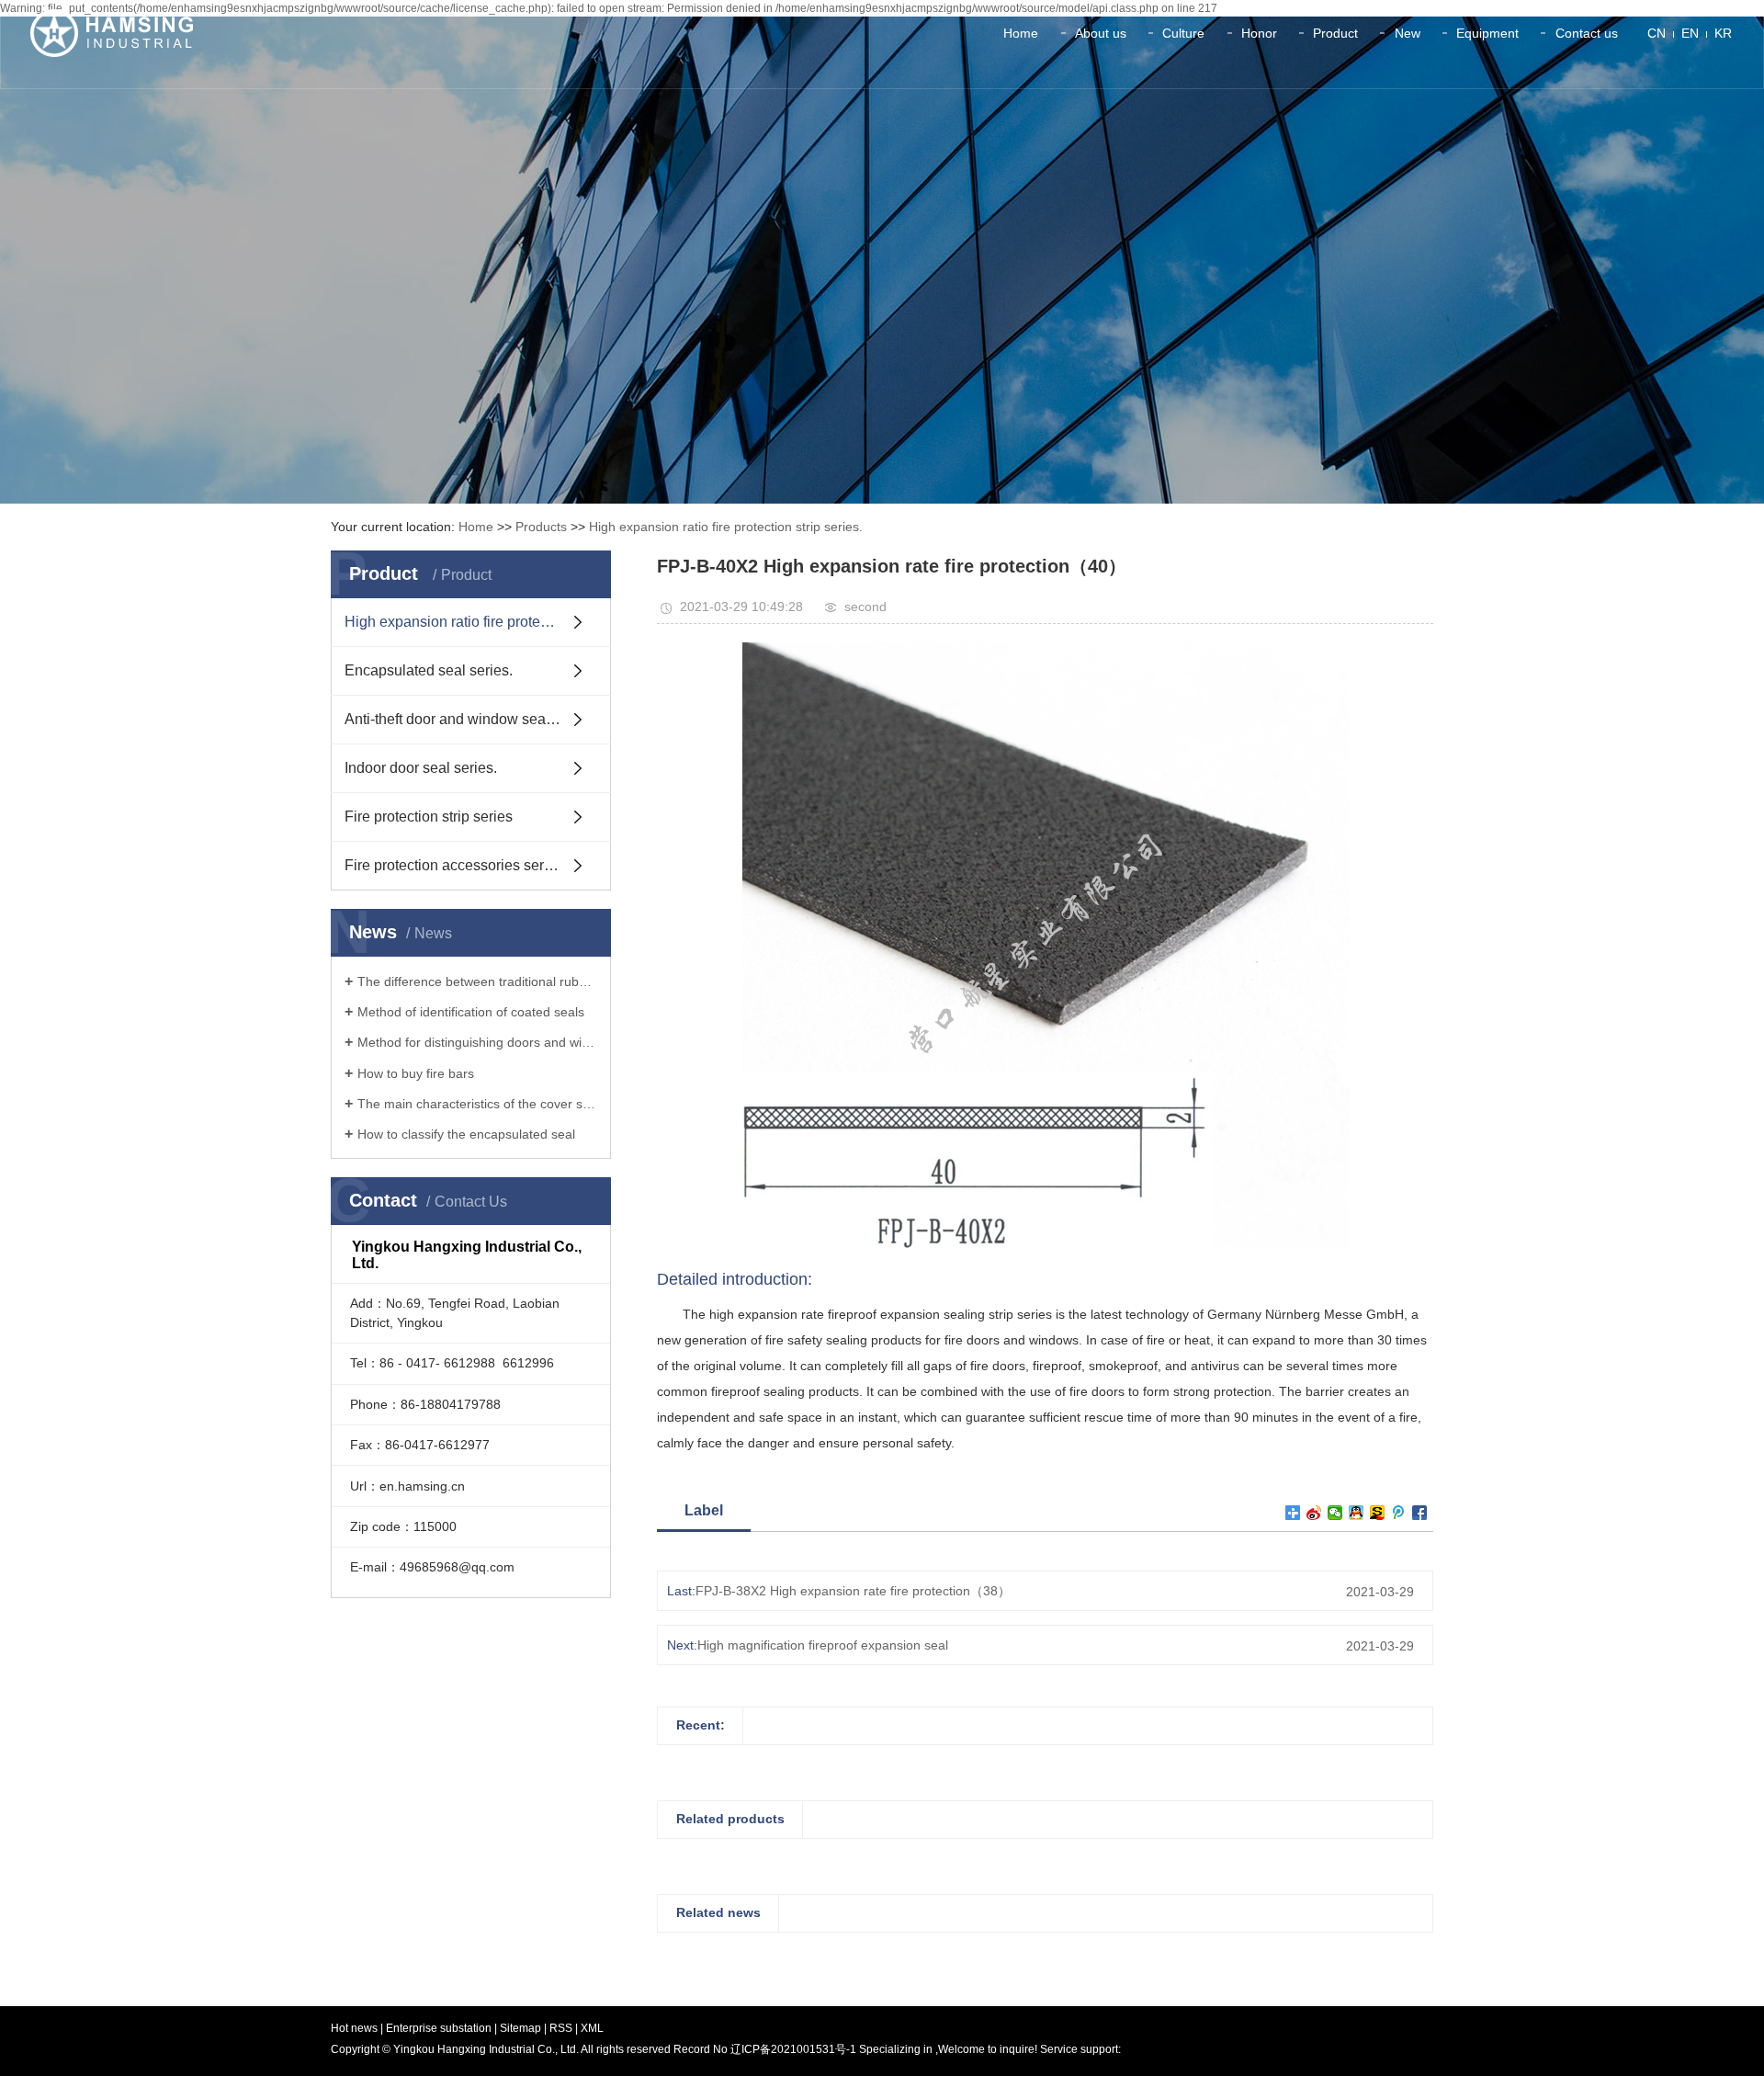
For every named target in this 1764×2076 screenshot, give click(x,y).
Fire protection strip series (429, 817)
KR (1723, 33)
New (1408, 33)
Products (541, 527)
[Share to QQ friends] (1357, 1513)
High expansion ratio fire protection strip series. (726, 527)
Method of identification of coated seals (471, 1012)
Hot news (354, 2028)
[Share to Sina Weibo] (1314, 1513)
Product (1335, 33)
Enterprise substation (439, 2028)
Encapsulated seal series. (429, 670)
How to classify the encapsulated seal (466, 1134)
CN (1657, 33)
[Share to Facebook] (1420, 1513)
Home (1021, 33)
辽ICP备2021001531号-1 (793, 2049)
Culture (1183, 33)
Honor (1259, 33)
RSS (561, 2028)
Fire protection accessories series (454, 865)
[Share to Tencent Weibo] (1399, 1513)
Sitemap (522, 2028)
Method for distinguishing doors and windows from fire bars (477, 1042)
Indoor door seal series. (421, 768)
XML (592, 2028)
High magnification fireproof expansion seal (823, 1645)
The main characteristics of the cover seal (477, 1104)
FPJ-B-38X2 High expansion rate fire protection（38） (853, 1591)
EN (1690, 33)
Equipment (1487, 33)
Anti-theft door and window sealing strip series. (478, 719)
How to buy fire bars (416, 1073)
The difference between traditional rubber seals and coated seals (477, 981)
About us (1101, 33)
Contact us (1587, 33)
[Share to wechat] (1335, 1513)
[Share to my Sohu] (1378, 1513)
